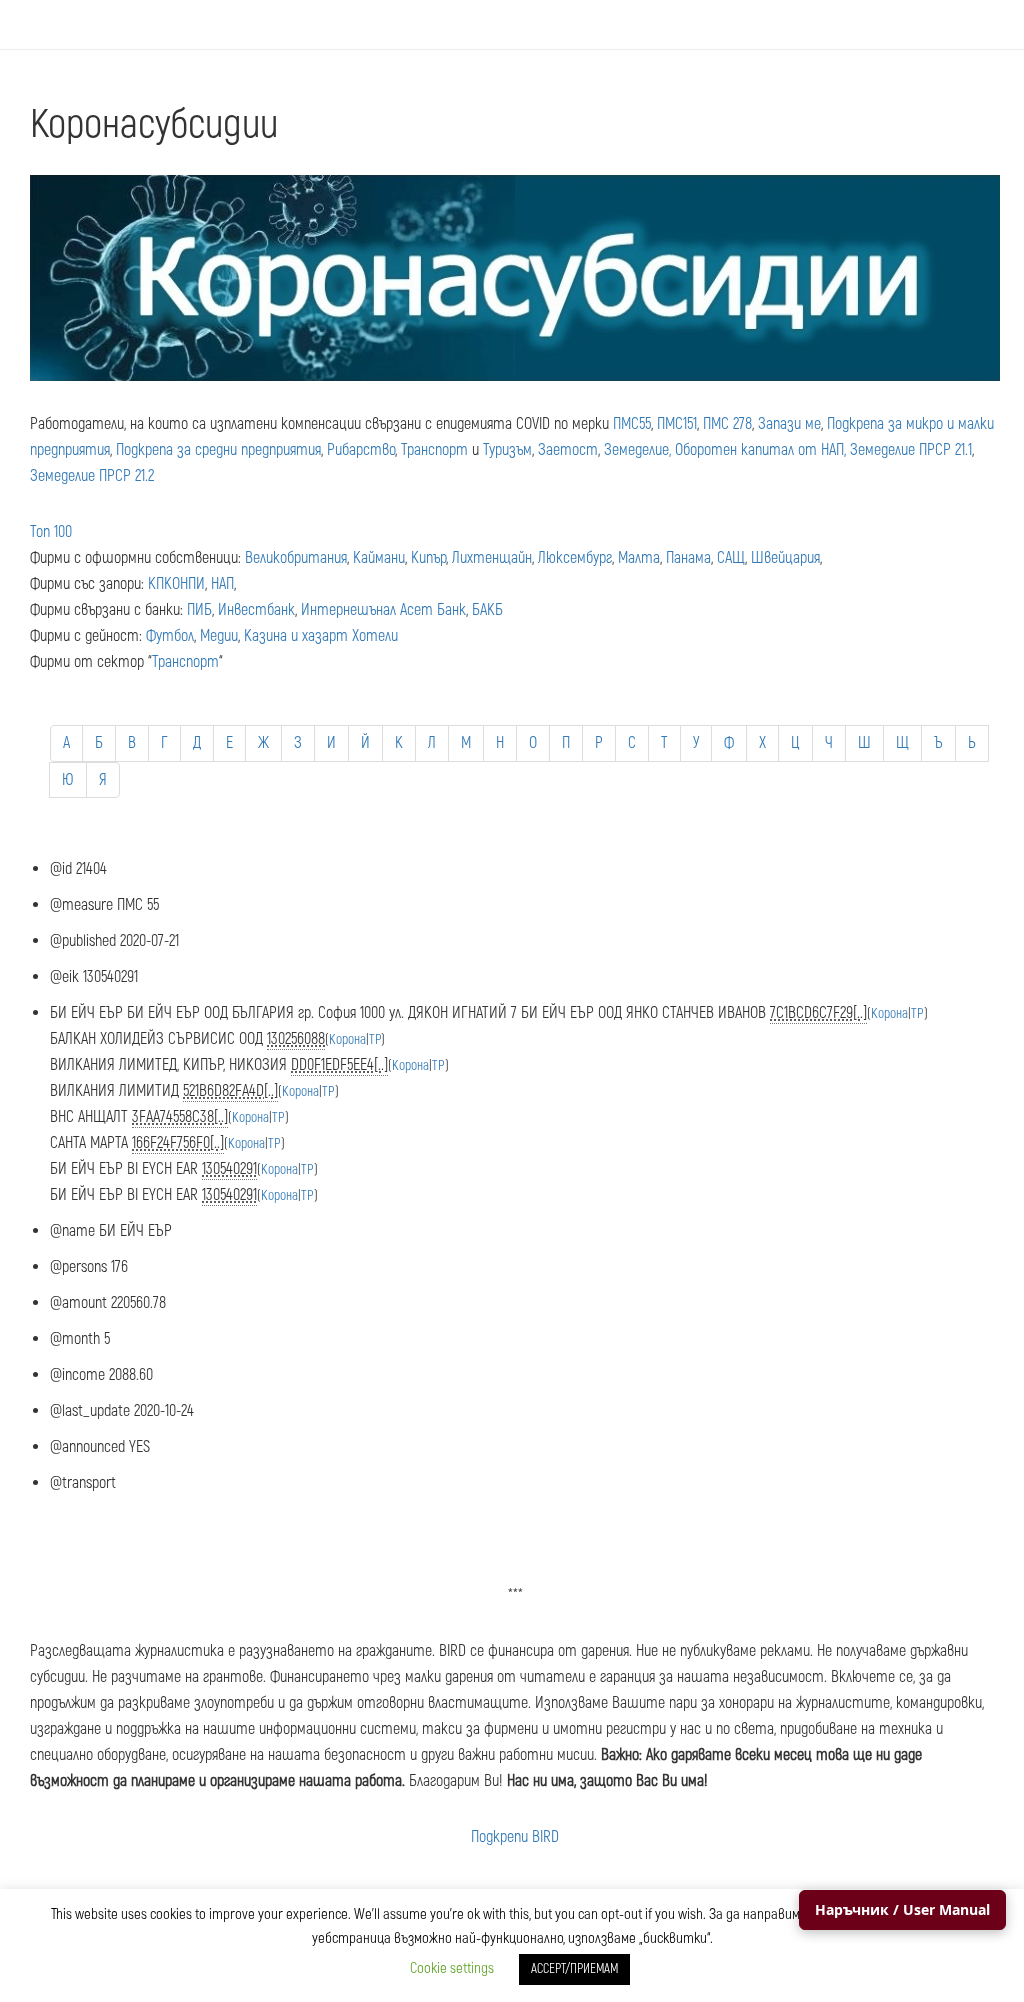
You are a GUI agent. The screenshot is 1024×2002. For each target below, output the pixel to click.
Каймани (379, 558)
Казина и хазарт (296, 636)
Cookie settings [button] (452, 1968)
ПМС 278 (727, 424)
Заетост (568, 450)
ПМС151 (677, 424)
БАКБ (487, 610)
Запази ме (789, 424)
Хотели (375, 636)
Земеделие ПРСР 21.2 (92, 476)
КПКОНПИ (176, 584)
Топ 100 (51, 532)
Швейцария (785, 558)
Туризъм (507, 450)
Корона (889, 1013)
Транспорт (434, 450)
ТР (917, 1013)
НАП (222, 584)
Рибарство (361, 450)
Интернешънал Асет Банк (383, 610)
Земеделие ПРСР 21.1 (911, 450)
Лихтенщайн (492, 558)
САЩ (731, 558)
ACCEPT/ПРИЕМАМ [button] (574, 1969)
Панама (688, 558)
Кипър (428, 558)
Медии (219, 636)
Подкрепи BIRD (515, 1837)
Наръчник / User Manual (902, 1909)
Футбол (170, 636)
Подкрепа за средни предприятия (218, 450)
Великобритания (296, 558)
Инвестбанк (256, 610)
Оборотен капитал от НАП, (760, 450)
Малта (639, 558)
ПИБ (199, 610)
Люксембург (575, 558)
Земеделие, (637, 450)
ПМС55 (632, 424)
